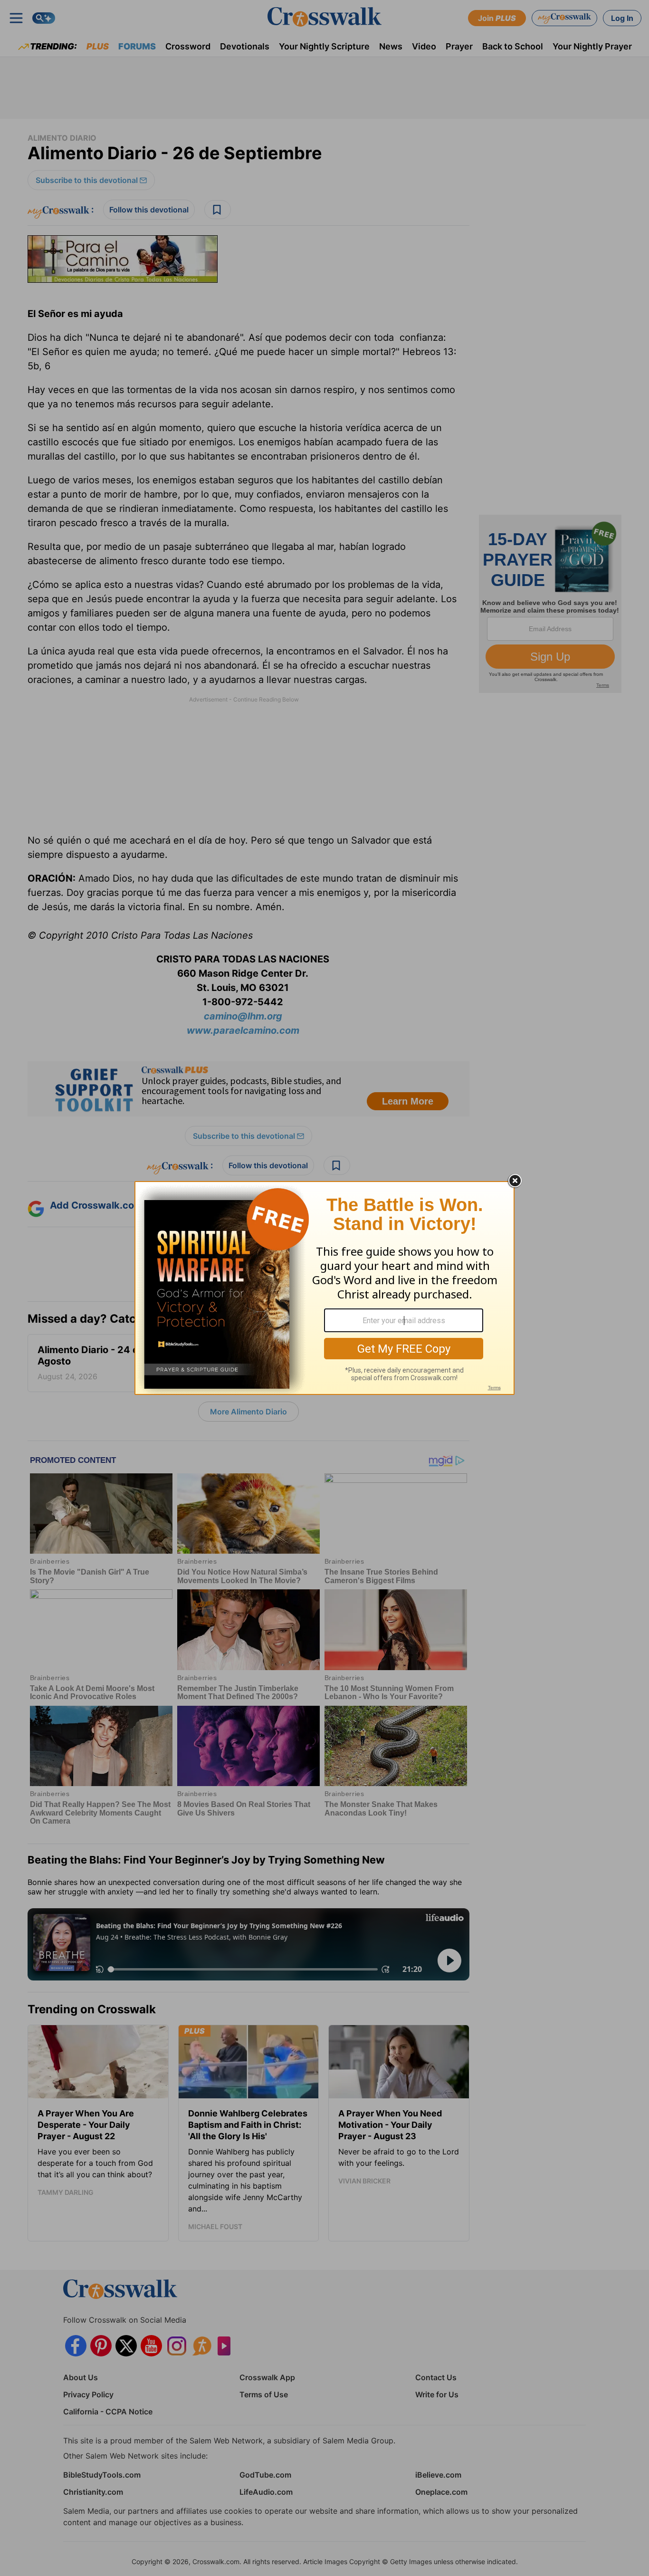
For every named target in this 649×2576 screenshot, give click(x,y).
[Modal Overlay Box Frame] (324, 1288)
